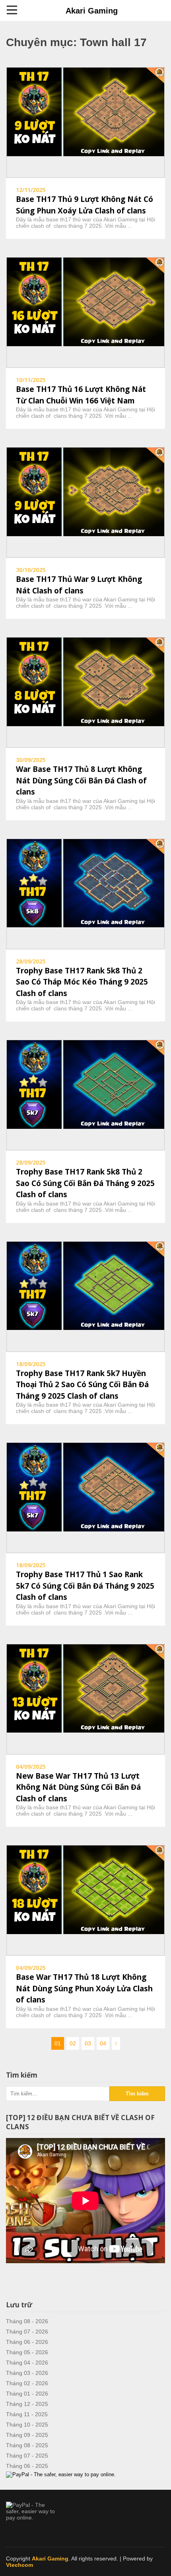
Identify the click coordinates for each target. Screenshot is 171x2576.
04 (103, 2043)
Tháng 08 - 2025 (27, 2445)
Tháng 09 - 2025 (27, 2435)
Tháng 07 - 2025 (27, 2456)
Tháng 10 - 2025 (27, 2425)
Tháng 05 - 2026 (27, 2352)
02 (73, 2043)
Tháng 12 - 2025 (27, 2404)
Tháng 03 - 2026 (27, 2373)
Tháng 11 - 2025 (27, 2414)
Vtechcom (19, 2565)
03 (88, 2043)
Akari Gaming (92, 11)
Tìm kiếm (137, 2094)
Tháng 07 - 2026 (27, 2332)
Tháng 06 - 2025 (27, 2466)
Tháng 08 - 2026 (27, 2321)
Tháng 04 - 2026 (27, 2363)
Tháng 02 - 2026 (27, 2383)
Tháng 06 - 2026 (27, 2342)
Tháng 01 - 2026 (27, 2394)
